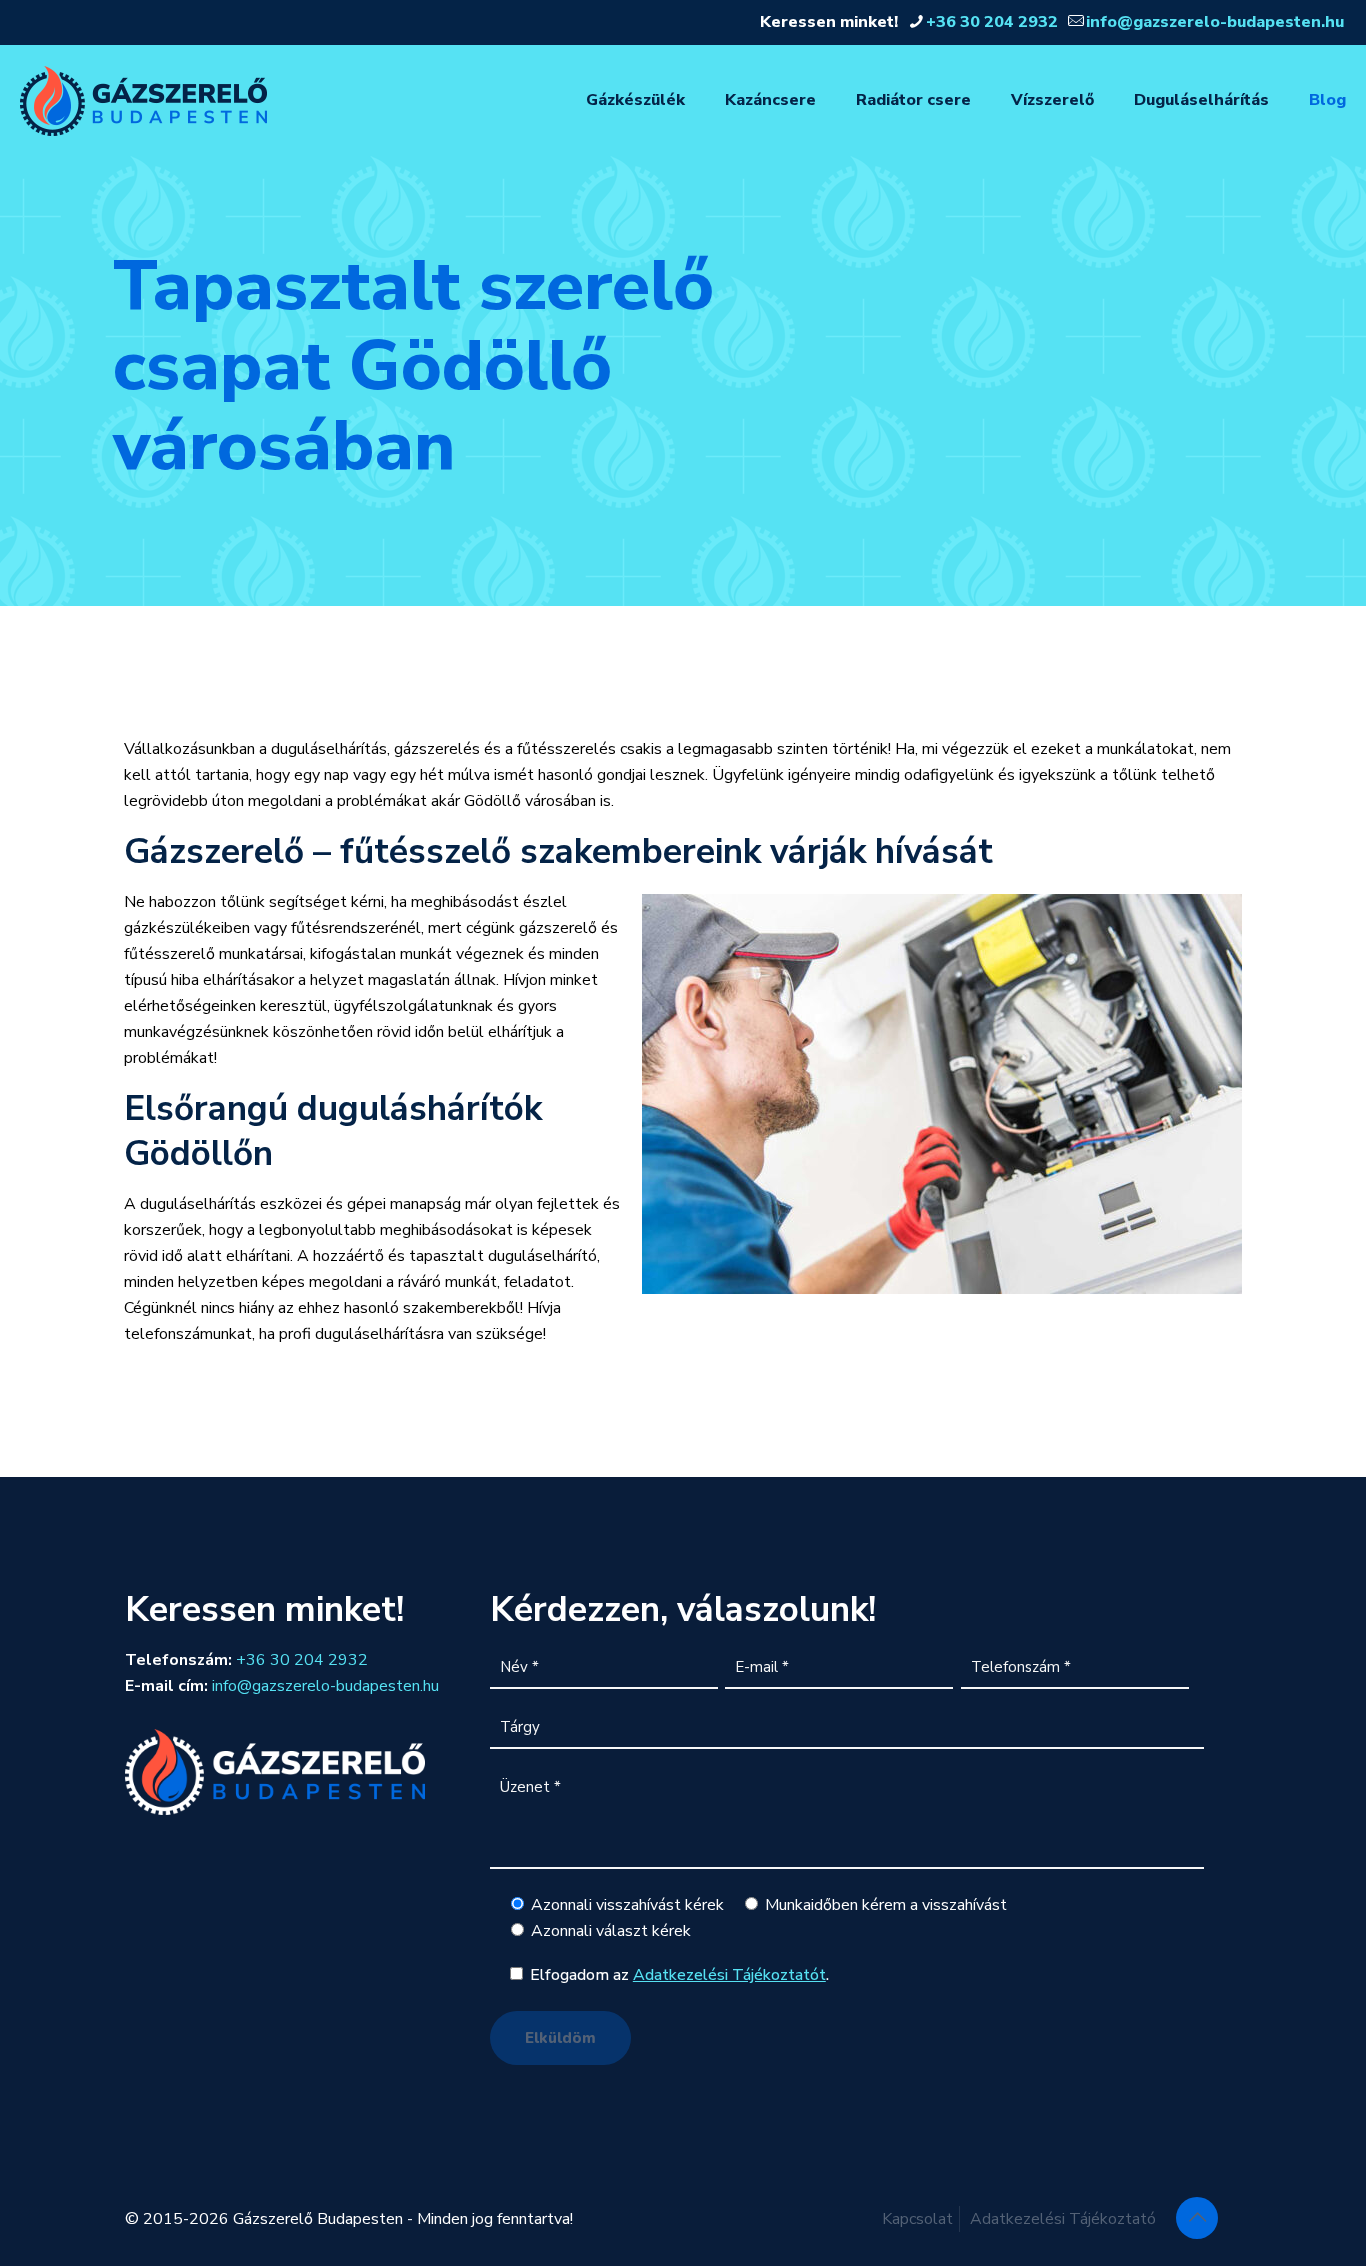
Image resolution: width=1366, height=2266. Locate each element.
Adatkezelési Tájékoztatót (729, 1975)
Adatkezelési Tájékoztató (1063, 2219)
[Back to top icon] (1197, 2218)
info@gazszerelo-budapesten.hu (1215, 22)
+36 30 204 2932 (992, 22)
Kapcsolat (917, 2219)
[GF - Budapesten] (143, 100)
